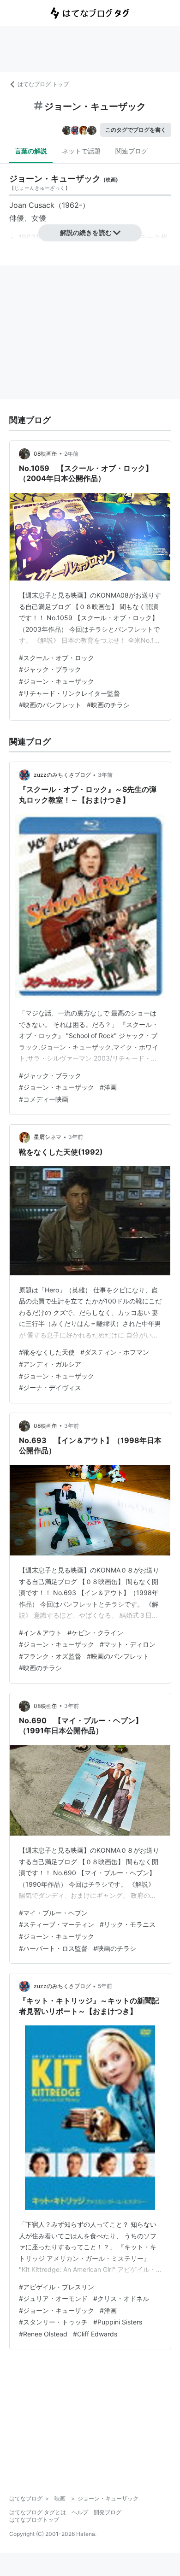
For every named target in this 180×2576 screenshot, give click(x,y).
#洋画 (108, 1087)
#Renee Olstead (43, 2334)
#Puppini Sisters (118, 2322)
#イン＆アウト (40, 1633)
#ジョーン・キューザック (57, 681)
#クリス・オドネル (121, 2298)
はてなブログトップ (34, 2520)
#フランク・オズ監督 (50, 1656)
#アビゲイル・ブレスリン (57, 2287)
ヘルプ (80, 2512)
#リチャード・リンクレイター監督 (69, 693)
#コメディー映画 (44, 1099)
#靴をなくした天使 (47, 1352)
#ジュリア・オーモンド (53, 2298)
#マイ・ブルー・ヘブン (53, 1913)
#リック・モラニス (128, 1924)
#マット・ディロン (128, 1644)
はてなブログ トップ (43, 84)
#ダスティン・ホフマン (115, 1352)
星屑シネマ (48, 1137)
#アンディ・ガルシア (50, 1364)
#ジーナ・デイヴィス (50, 1388)
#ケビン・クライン (95, 1633)
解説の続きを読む (86, 232)
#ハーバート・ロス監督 (53, 1948)
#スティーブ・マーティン (57, 1924)
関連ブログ (132, 151)
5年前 (105, 1986)
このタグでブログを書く (136, 130)
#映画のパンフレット (50, 705)
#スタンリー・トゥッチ (53, 2322)
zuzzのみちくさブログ (62, 775)
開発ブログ (108, 2512)
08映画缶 (45, 454)
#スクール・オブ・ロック (57, 658)
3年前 (105, 775)
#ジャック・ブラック (50, 669)
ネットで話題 (81, 151)
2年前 (71, 454)
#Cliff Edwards (95, 2334)
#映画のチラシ (108, 705)
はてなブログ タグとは (38, 2512)
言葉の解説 (31, 151)
